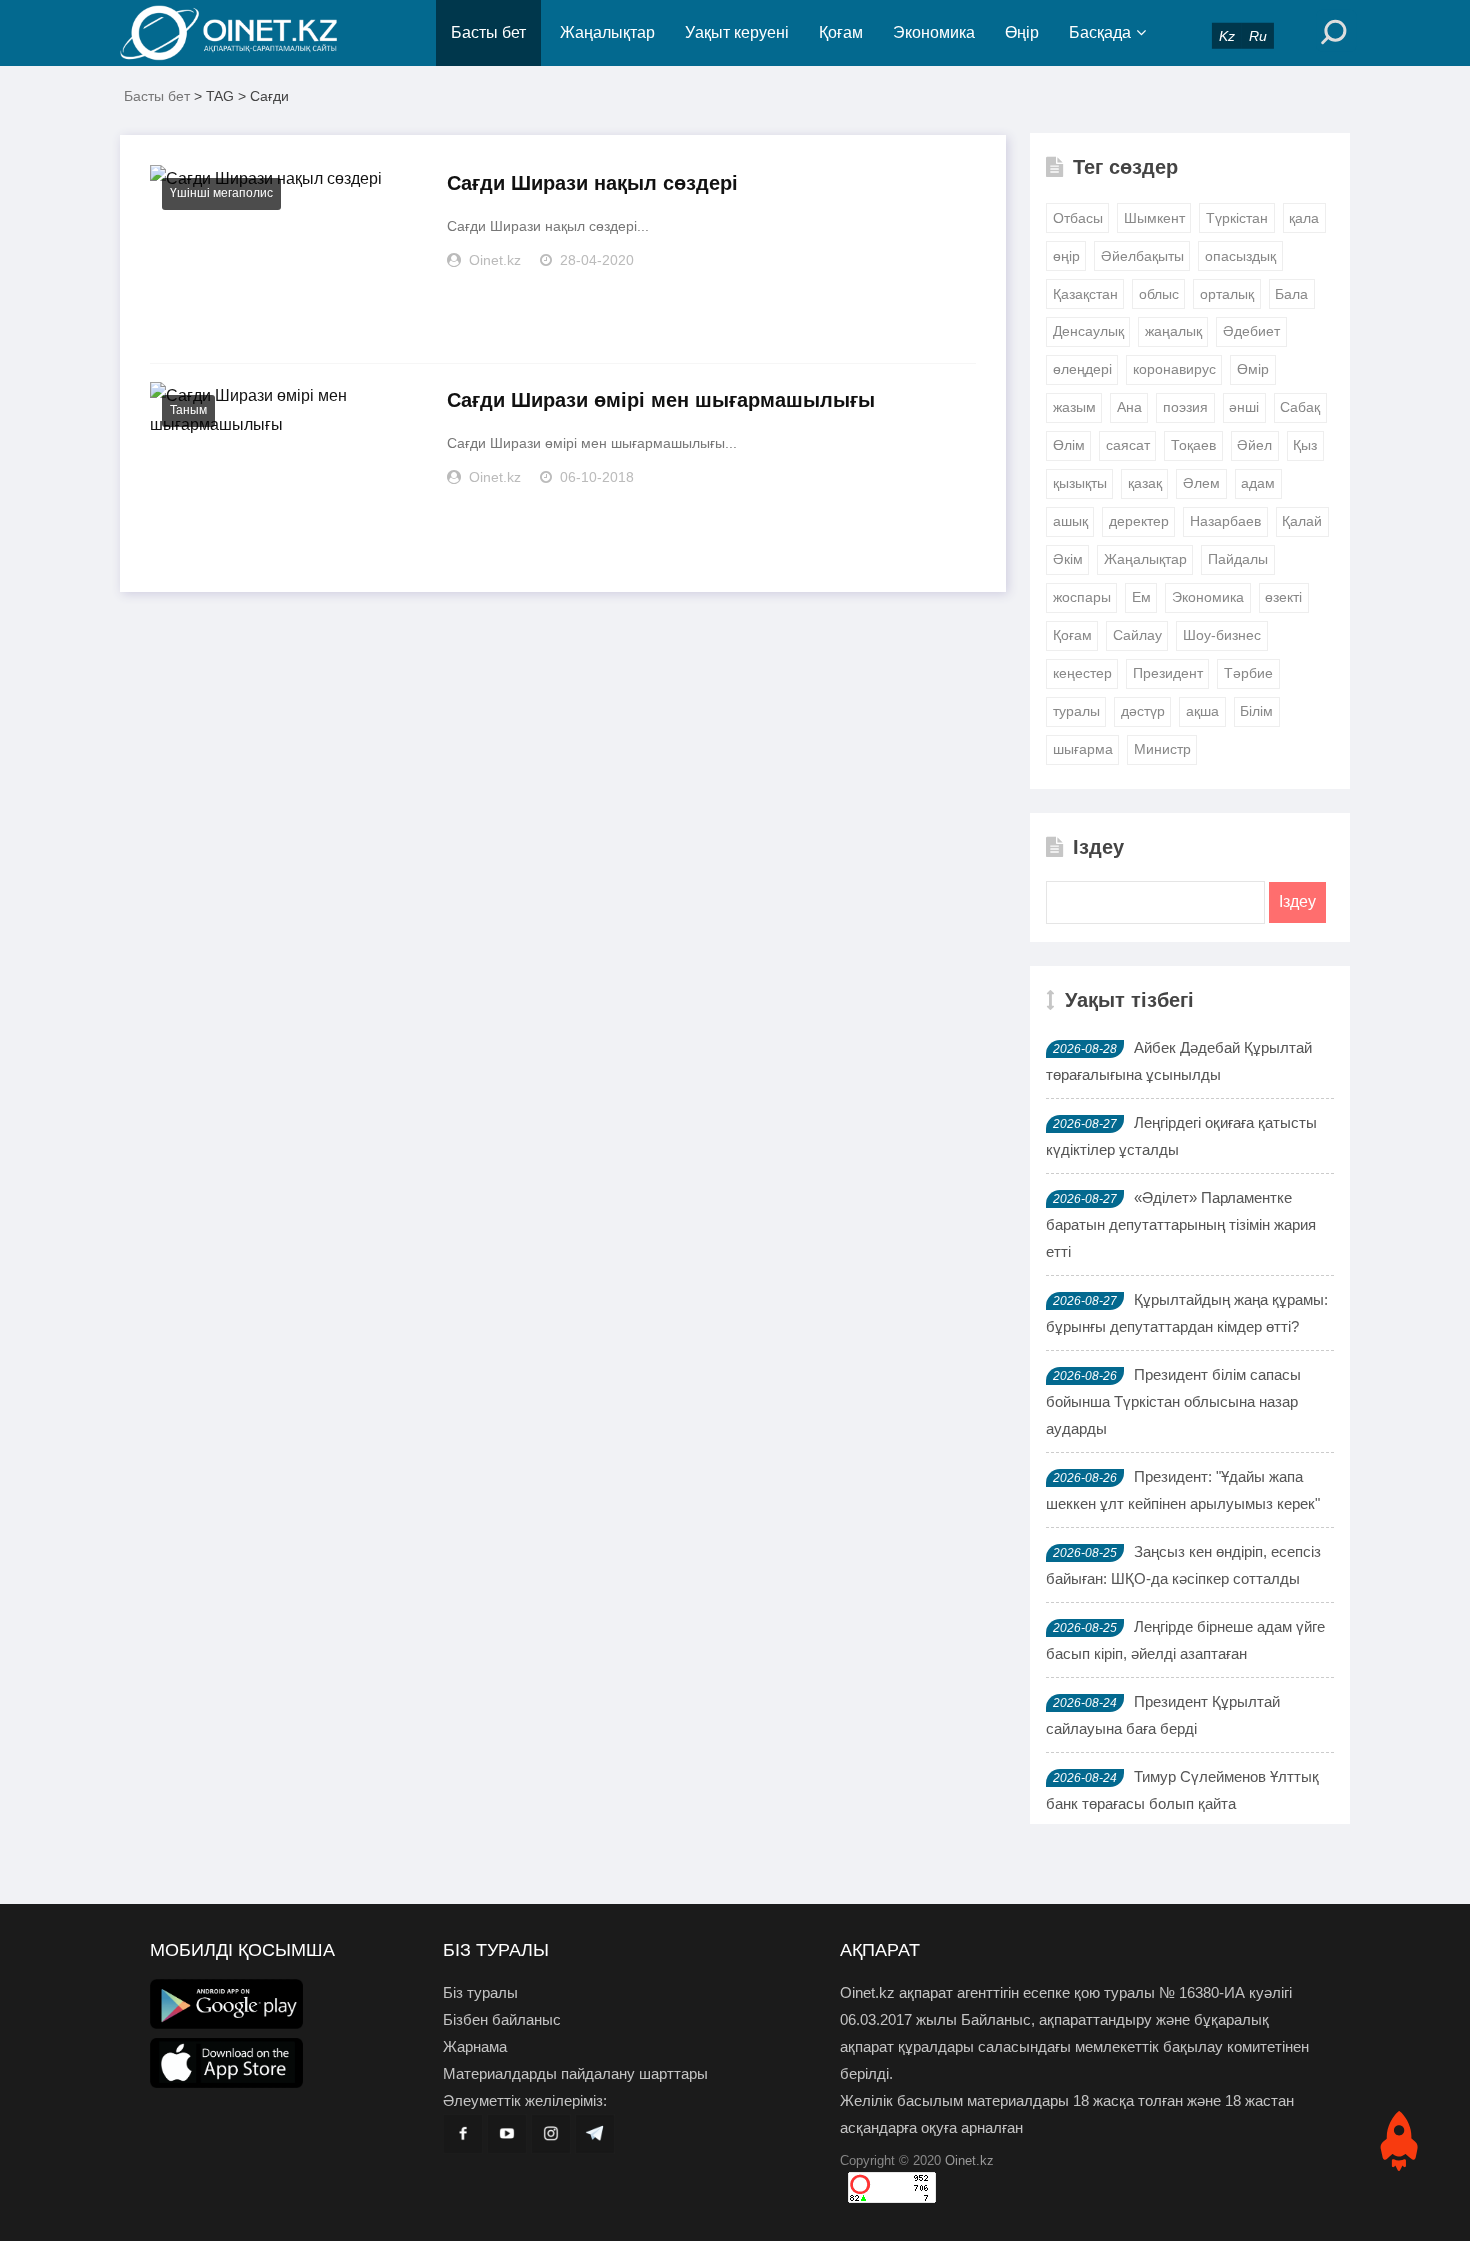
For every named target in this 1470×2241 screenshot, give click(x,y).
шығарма (1083, 749)
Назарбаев (1225, 521)
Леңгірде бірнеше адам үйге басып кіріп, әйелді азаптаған (1185, 1640)
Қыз (1305, 445)
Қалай (1302, 521)
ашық (1070, 521)
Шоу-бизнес (1222, 635)
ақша (1202, 711)
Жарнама (475, 2046)
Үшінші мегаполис (221, 193)
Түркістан (1237, 218)
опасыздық (1240, 256)
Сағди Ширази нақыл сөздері (592, 183)
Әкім (1068, 559)
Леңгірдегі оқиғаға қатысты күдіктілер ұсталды (1181, 1136)
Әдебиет (1251, 331)
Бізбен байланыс (502, 2019)
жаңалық (1173, 331)
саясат (1128, 445)
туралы (1076, 711)
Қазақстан (1085, 294)
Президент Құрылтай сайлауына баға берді (1163, 1715)
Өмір (1253, 369)
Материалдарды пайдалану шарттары (575, 2073)
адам (1258, 483)
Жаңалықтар (607, 32)
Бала (1291, 294)
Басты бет (488, 32)
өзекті (1283, 597)
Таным (188, 410)
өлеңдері (1082, 369)
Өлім (1069, 445)
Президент (1168, 673)
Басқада (1100, 32)
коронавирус (1174, 369)
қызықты (1080, 483)
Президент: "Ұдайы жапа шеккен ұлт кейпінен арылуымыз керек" (1183, 1490)
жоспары (1082, 597)
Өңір (1022, 32)
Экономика (934, 32)
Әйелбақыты (1142, 256)
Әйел (1254, 445)
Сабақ (1300, 407)
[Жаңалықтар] (245, 33)
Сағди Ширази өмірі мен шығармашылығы (661, 400)
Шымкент (1154, 218)
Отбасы (1078, 218)
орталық (1227, 294)
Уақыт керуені (737, 32)
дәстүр (1143, 711)
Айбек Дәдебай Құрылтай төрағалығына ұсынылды (1179, 1061)
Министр (1162, 749)
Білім (1256, 711)
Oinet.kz (969, 2160)
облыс (1159, 294)
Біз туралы (480, 1992)
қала (1304, 218)
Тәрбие (1248, 673)
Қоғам (841, 32)
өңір (1066, 256)
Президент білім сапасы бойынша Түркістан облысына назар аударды (1173, 1401)
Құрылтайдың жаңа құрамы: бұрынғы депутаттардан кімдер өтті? (1187, 1313)
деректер (1139, 521)
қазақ (1145, 483)
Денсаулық (1088, 331)
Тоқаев (1193, 445)
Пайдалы (1238, 559)
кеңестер (1082, 673)
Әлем (1201, 483)
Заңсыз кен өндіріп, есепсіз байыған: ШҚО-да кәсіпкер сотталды (1183, 1565)
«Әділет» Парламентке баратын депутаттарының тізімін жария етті (1181, 1224)
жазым (1074, 407)
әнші (1244, 407)
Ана (1129, 407)
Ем (1141, 597)
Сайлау (1137, 635)
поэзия (1185, 407)
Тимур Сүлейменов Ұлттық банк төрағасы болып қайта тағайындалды (1182, 1803)
